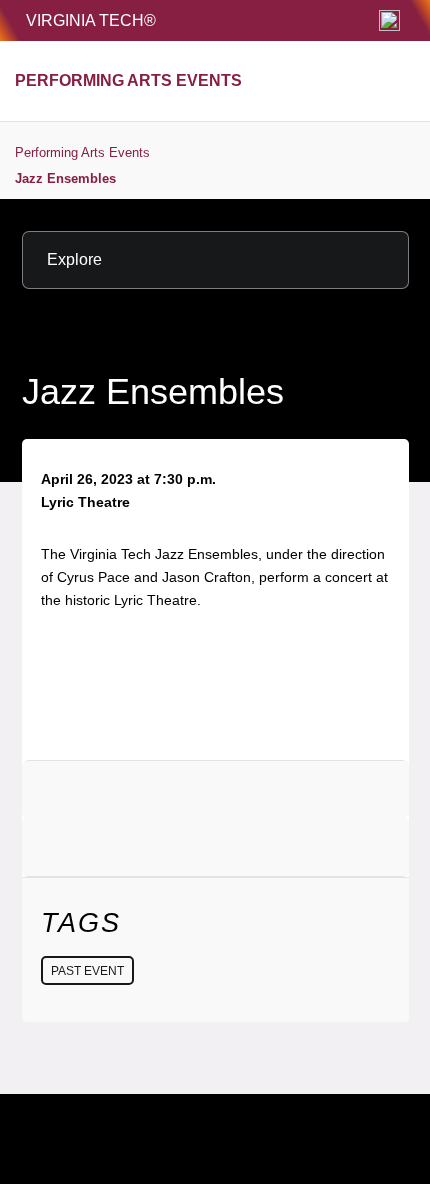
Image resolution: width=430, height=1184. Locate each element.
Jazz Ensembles (65, 178)
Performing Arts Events (82, 152)
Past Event (87, 971)
